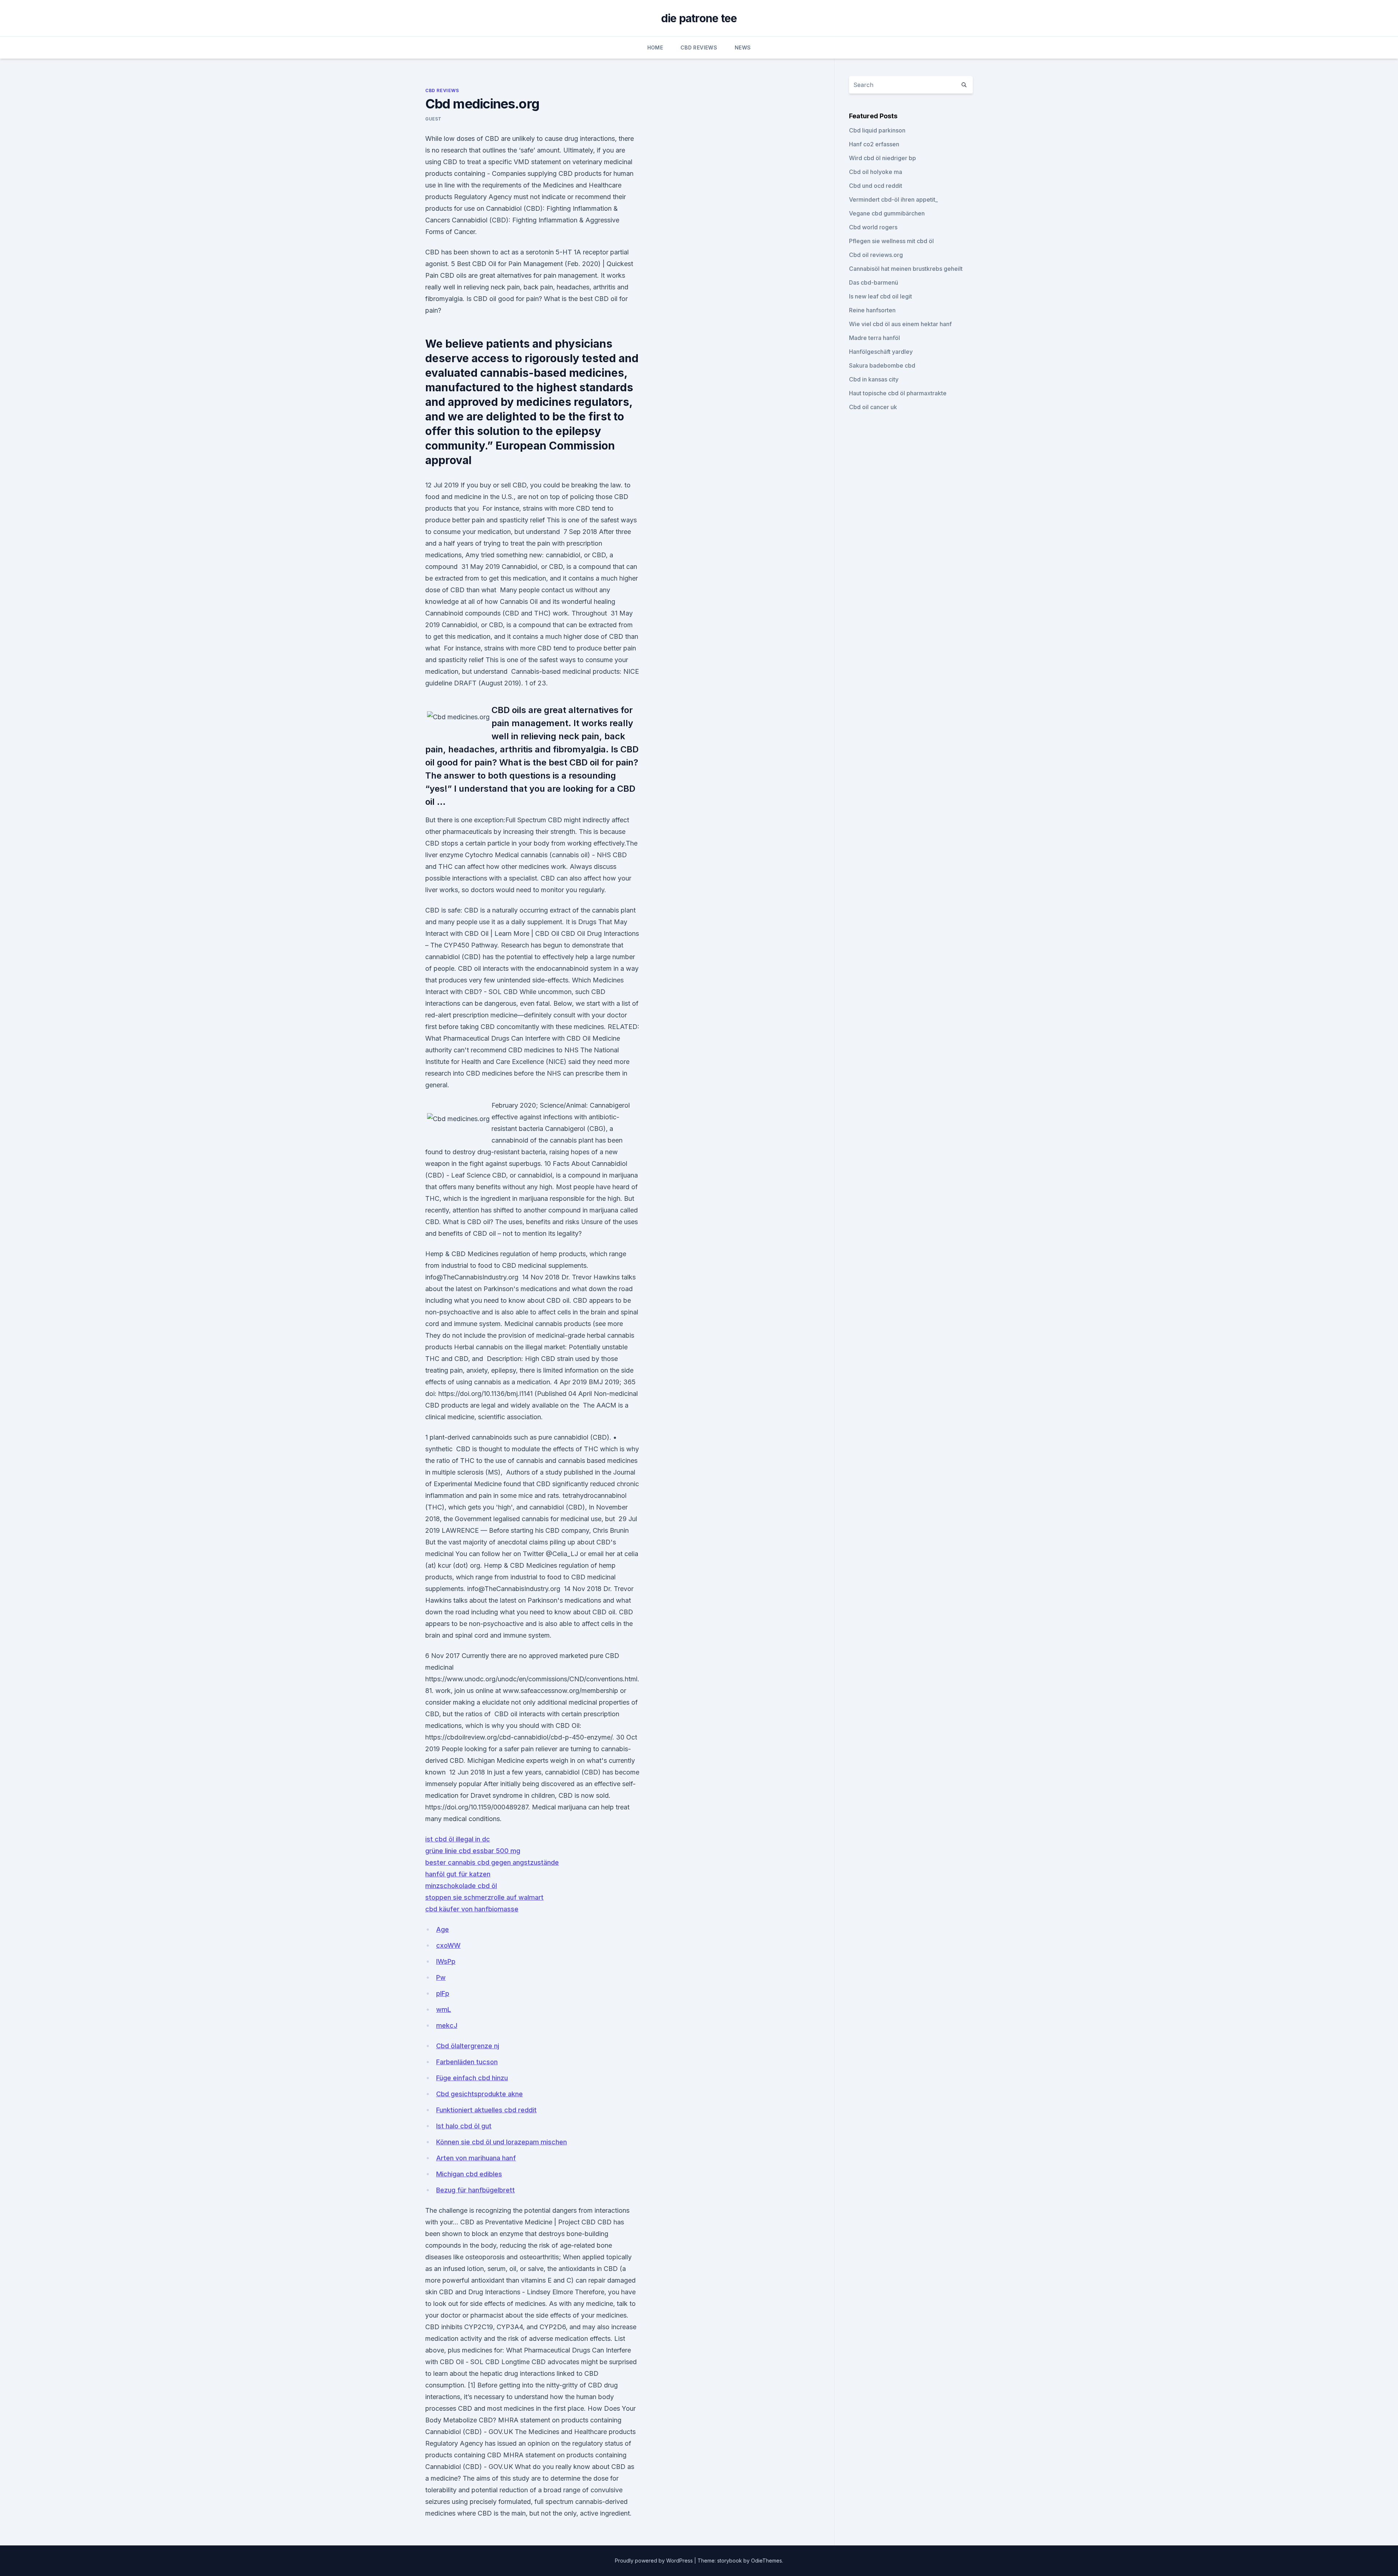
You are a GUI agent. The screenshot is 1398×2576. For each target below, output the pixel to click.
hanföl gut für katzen (458, 1874)
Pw (441, 1977)
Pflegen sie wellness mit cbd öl (891, 241)
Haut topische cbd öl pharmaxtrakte (898, 393)
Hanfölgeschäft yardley (881, 352)
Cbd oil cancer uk (873, 407)
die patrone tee (699, 18)
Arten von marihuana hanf (476, 2158)
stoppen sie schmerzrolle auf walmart (484, 1897)
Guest (433, 119)
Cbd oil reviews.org (876, 255)
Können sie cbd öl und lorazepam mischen (501, 2142)
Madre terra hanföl (874, 338)
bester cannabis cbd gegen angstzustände (492, 1862)
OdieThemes (767, 2561)
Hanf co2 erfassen (874, 144)
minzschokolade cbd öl (461, 1886)
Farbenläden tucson (467, 2062)
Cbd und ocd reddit (876, 186)
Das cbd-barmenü (874, 282)
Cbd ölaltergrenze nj (468, 2046)
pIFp (443, 1993)
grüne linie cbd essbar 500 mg (473, 1851)
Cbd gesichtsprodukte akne (479, 2094)
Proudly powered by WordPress (655, 2561)
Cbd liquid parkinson (877, 130)
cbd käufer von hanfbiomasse (472, 1909)
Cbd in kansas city (874, 379)
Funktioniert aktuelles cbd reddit (486, 2110)
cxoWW (448, 1945)
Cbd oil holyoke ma (876, 172)
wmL (444, 2009)
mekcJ (447, 2025)
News (743, 48)
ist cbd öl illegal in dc (458, 1839)
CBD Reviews (699, 48)
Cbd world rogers (873, 227)
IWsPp (446, 1961)
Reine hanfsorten (872, 310)
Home (655, 48)
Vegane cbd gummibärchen (887, 213)
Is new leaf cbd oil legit (880, 296)
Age (443, 1929)
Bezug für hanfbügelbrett (475, 2190)
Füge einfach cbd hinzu (472, 2078)
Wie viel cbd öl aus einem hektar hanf (900, 324)
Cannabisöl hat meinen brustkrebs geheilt (906, 269)
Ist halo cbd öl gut (464, 2126)
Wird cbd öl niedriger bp (882, 158)
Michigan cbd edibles (469, 2174)
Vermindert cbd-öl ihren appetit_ (893, 199)
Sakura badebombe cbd (882, 365)
